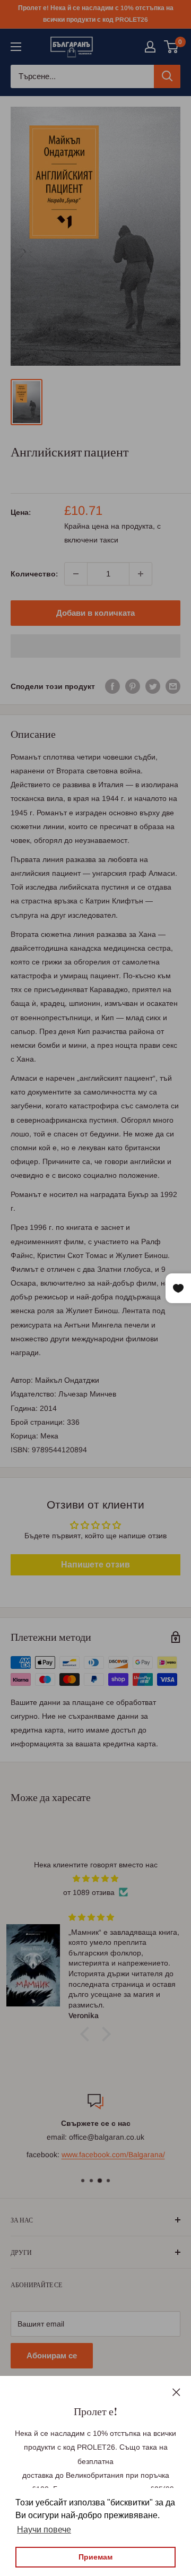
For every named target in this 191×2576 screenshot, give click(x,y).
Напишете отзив (95, 1565)
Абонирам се (52, 2355)
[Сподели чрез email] (173, 686)
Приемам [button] (95, 2557)
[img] (95, 1879)
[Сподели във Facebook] (112, 686)
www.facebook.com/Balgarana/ (113, 2155)
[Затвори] (176, 2391)
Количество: (34, 574)
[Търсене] (167, 76)
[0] (172, 47)
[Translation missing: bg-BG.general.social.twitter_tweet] (153, 686)
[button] (95, 646)
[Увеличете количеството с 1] (141, 574)
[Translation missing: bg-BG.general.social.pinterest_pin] (133, 686)
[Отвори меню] (16, 47)
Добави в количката (95, 613)
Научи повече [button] (44, 2530)
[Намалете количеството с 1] (76, 574)
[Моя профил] (150, 47)
